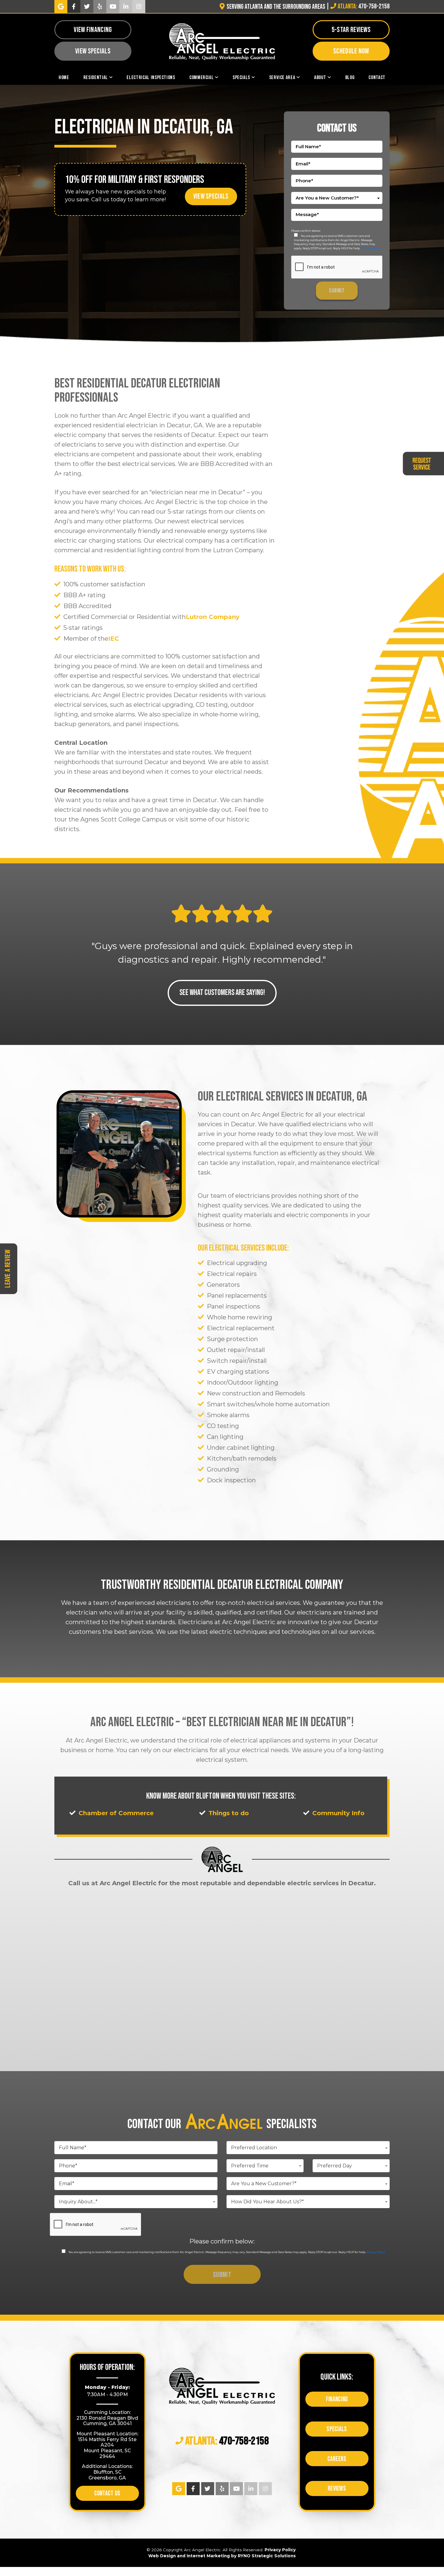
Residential (96, 77)
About (320, 77)
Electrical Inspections (151, 77)
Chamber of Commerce (116, 1813)
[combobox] (337, 198)
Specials (241, 77)
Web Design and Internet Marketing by (222, 2556)
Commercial (201, 77)
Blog (350, 77)
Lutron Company (213, 617)
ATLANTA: (227, 2442)
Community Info (338, 1813)
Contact (377, 77)
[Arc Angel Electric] (222, 41)
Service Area (282, 77)
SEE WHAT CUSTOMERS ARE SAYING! (222, 993)
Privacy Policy (370, 248)
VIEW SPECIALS (211, 196)
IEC (114, 639)
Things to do (229, 1813)
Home (64, 77)
